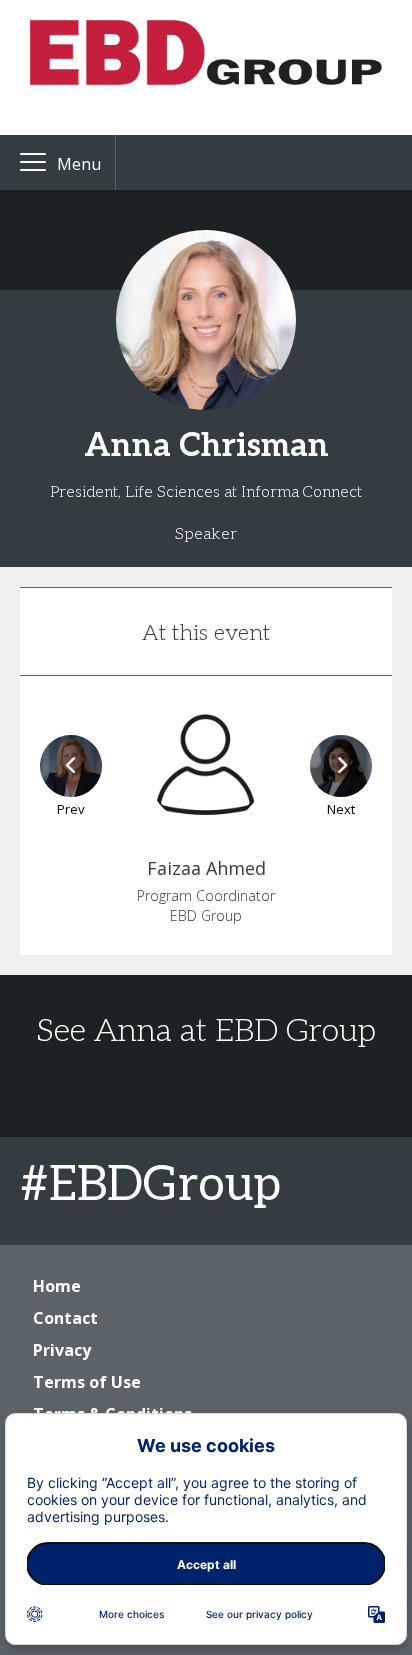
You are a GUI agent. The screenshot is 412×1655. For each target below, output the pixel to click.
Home (57, 1286)
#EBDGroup (150, 1185)
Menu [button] (79, 164)
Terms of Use (87, 1382)
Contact (65, 1318)
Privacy (62, 1350)
